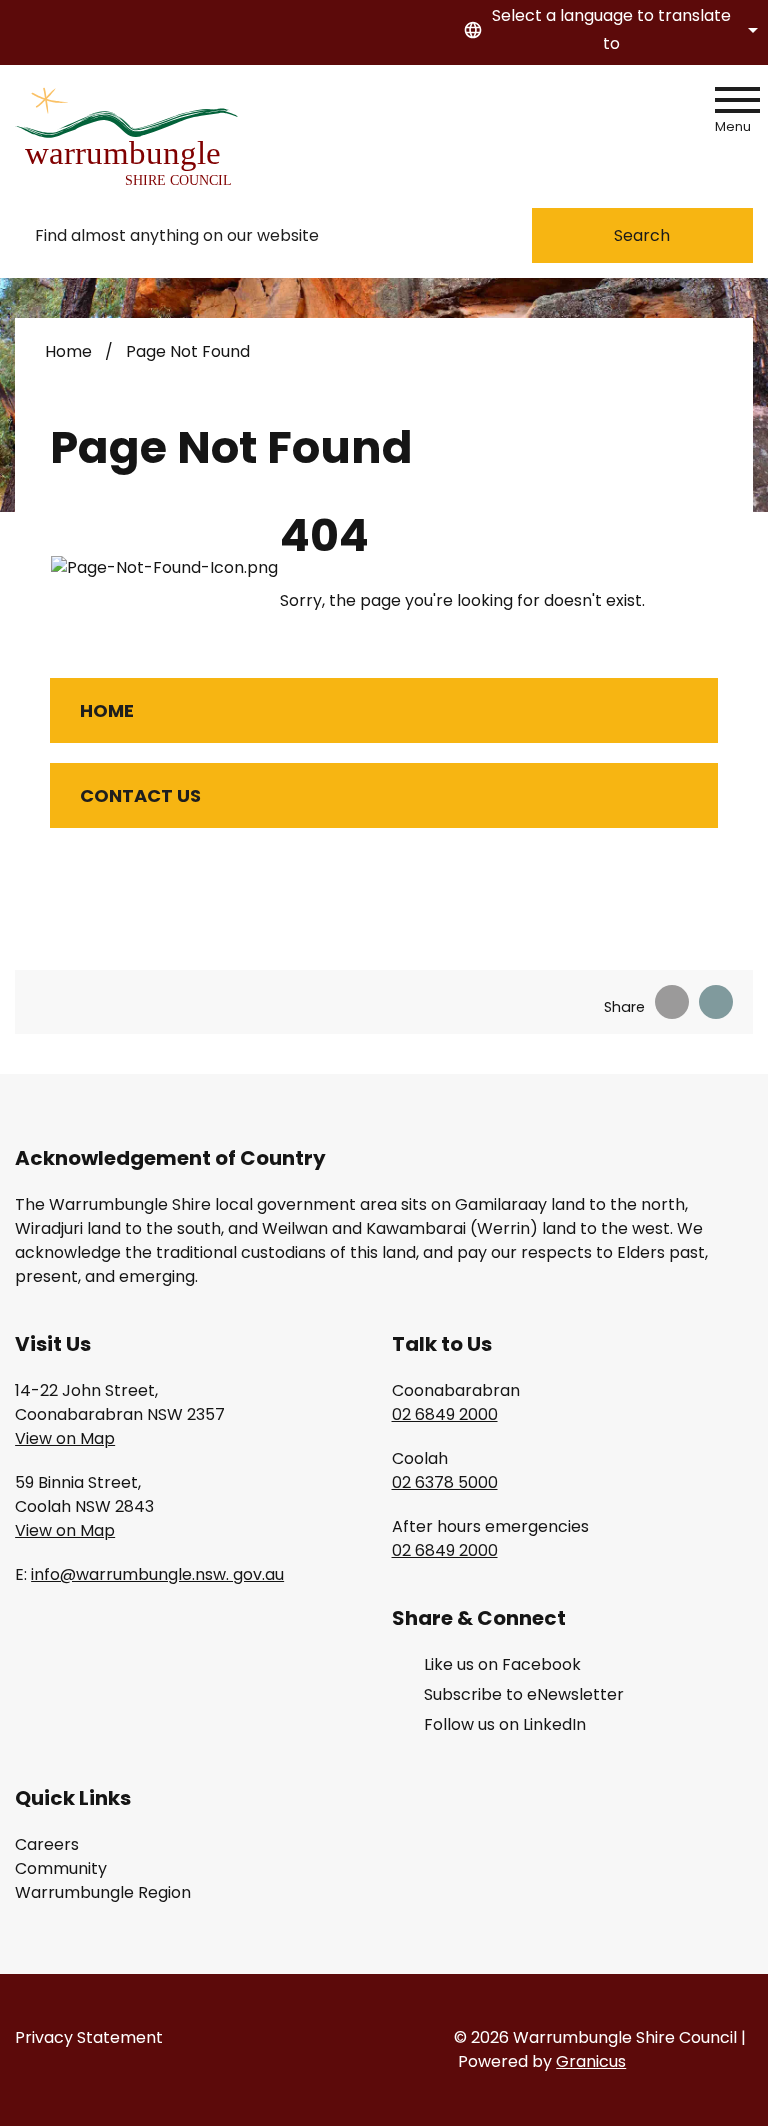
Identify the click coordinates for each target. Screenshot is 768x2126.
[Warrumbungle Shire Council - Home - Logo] (129, 136)
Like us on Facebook (502, 1664)
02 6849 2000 (445, 1414)
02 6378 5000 (445, 1482)
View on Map (65, 1438)
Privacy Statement (89, 2037)
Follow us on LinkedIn (505, 1724)
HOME (107, 710)
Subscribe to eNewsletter (524, 1694)
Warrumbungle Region (103, 1892)
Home (68, 351)
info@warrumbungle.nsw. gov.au (157, 1574)
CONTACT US (140, 795)
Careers (47, 1844)
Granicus (591, 2061)
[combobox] (608, 30)
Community (61, 1868)
